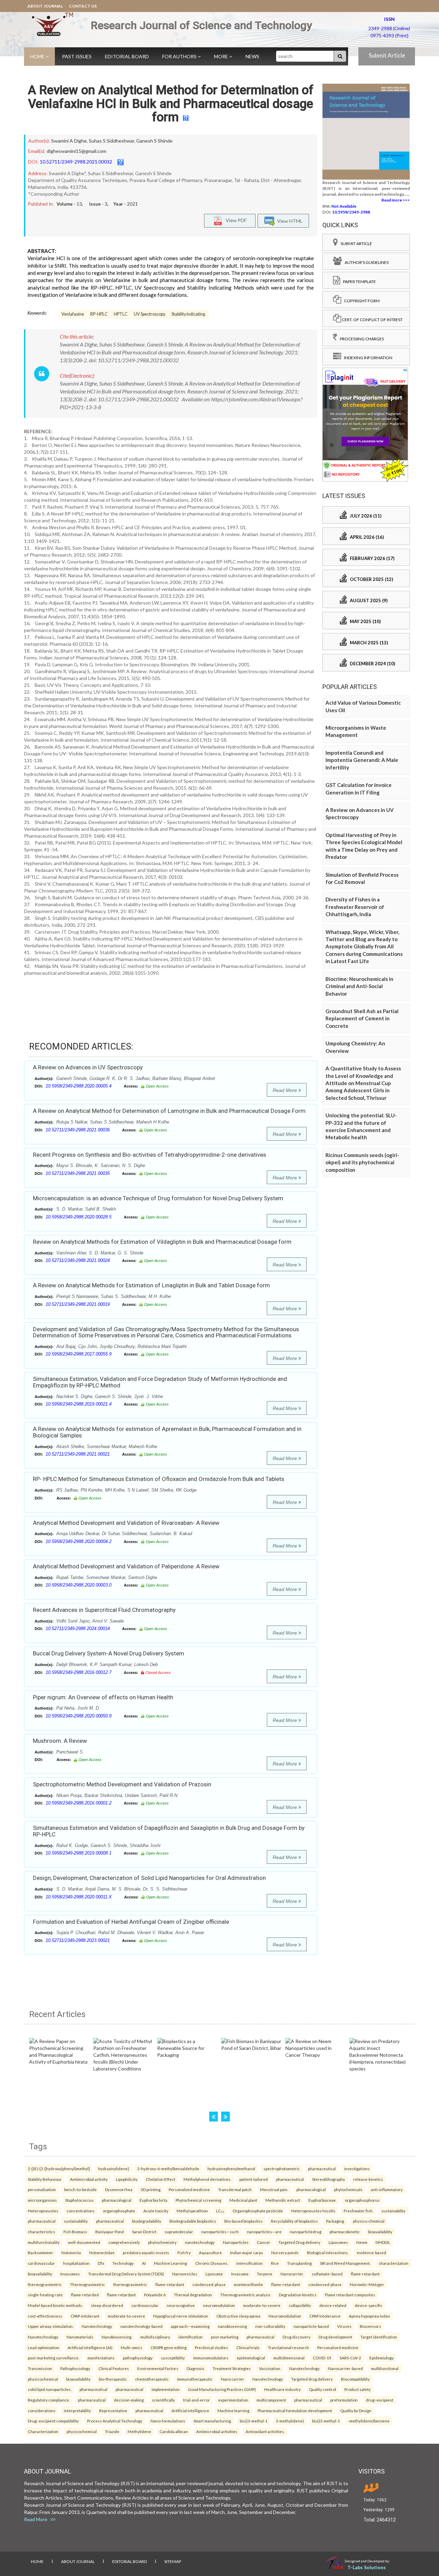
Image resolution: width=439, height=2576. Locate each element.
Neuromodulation (285, 2316)
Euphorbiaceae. (322, 2200)
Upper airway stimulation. (51, 2326)
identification (191, 2337)
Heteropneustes (43, 2211)
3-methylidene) (290, 2421)
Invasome (240, 2274)
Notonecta (71, 2252)
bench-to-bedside (80, 2189)
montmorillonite (248, 2284)
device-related (333, 2305)
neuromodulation (219, 2305)
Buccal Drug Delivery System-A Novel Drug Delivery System (109, 1653)
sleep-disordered (107, 2305)
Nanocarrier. (292, 2274)
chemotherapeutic (152, 2379)
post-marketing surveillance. (54, 2358)
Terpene (265, 2274)
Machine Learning (170, 2263)
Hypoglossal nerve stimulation (181, 2316)
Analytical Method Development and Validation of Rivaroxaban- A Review (126, 1523)
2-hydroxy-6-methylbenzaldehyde (168, 2168)
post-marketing (225, 2337)
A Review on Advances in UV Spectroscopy (88, 1067)
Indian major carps (247, 2252)
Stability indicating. (189, 314)
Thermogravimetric (87, 2284)
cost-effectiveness (45, 2316)
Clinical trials (248, 2347)
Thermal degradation (193, 2295)
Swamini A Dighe (69, 141)
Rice (275, 2263)
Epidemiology (382, 2358)
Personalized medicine (189, 2189)
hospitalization (76, 2263)
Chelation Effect (161, 2179)
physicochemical (43, 2379)
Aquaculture (210, 2252)
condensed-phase (209, 2284)
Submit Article (387, 55)
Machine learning (233, 2410)
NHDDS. (383, 2242)
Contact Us (83, 6)
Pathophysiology (75, 2368)
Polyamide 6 (155, 2295)
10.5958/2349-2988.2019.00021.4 (79, 1404)
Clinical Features (114, 2368)
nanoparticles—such (220, 2232)
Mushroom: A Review (60, 1741)
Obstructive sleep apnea (238, 2316)
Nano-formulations (168, 2421)
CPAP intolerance (325, 2316)
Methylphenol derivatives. (207, 2179)
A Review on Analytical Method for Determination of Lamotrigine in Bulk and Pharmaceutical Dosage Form (169, 1111)
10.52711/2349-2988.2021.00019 (78, 1304)
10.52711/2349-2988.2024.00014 (78, 1629)
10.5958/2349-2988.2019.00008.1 (79, 1853)
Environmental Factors (158, 2368)
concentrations (81, 2211)
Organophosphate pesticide (258, 2211)
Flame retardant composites (350, 2295)
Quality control (323, 2389)
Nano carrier (233, 2379)
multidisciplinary (155, 2337)
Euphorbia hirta (153, 2200)
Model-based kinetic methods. (55, 2305)
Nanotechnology (97, 2326)
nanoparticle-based (311, 2326)
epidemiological (251, 2358)
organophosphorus (362, 2200)
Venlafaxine (73, 314)
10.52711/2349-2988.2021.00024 (78, 1260)
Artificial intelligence (190, 2410)
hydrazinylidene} (114, 2168)
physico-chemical (369, 2221)
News (252, 56)
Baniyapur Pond (110, 2232)
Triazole (112, 2431)
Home (38, 56)
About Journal (45, 6)
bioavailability (380, 2232)
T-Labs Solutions (367, 2567)
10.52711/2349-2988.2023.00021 (78, 1940)
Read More (286, 1090)
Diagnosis (195, 2368)
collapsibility (300, 2305)
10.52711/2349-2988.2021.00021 (78, 1454)
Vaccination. (270, 2368)
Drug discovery (296, 2337)
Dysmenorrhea (119, 2189)
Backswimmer (40, 2252)
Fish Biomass (75, 2232)
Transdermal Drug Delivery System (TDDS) (126, 2274)
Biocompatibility (355, 2379)
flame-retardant (365, 2274)
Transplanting (299, 2263)
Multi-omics (132, 2347)
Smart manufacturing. (212, 2421)
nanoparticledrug (306, 2232)
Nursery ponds (285, 2252)
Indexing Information (367, 358)
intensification (250, 2263)
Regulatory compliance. (49, 2400)
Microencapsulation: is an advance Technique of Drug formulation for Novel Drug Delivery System (158, 1198)
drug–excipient (380, 2400)
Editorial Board (127, 56)
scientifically (163, 2400)
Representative (113, 2410)
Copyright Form (360, 301)
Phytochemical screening (198, 2200)
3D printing (151, 2189)
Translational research (288, 2347)
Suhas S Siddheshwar (111, 141)
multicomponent (271, 2400)
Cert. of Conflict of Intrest (372, 320)
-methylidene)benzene (369, 2421)
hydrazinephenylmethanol (231, 2168)
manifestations (101, 2358)
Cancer (264, 2242)
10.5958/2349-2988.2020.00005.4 (79, 1086)
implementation (166, 2389)
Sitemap (173, 2561)
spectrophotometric (282, 2168)
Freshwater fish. (358, 2211)
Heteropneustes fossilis (313, 2211)
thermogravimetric (45, 2284)
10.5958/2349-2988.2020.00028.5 (79, 1217)
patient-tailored (254, 2179)
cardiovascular (41, 2263)
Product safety (358, 2389)
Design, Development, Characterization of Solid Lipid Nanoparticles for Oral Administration (149, 1878)
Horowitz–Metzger (367, 2284)
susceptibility (173, 2358)
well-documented (84, 2242)
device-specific (369, 2305)
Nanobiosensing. (117, 2337)
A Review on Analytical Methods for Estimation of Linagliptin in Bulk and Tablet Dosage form (151, 1285)
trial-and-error (197, 2400)
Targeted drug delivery (312, 2379)
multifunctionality (44, 2242)
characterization (394, 2263)
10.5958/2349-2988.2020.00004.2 (79, 1541)
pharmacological (311, 2189)
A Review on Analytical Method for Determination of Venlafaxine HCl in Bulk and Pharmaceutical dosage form (171, 104)
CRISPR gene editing (169, 2347)
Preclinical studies (211, 2347)
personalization (42, 2189)
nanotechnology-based (141, 2326)
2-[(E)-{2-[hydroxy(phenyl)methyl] (59, 2168)
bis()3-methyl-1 (254, 2421)
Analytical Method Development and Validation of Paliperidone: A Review (126, 1566)
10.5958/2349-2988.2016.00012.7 (79, 1672)
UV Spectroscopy (150, 314)
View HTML (289, 221)
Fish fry (184, 2252)
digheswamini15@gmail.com (76, 151)
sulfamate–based (327, 2274)
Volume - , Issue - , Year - (97, 204)
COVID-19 (322, 2358)
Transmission (40, 2368)
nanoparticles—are (264, 2232)
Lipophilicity (127, 2179)
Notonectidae (102, 2252)
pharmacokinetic (345, 2232)
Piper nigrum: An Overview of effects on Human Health (103, 1697)
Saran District (144, 2232)
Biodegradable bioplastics (193, 2221)
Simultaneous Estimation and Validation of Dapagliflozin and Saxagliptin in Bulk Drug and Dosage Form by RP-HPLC (169, 1831)
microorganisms (42, 2200)
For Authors (180, 56)
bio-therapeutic (113, 2379)
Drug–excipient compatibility (53, 2421)
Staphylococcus (79, 2200)
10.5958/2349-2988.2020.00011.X (79, 1897)
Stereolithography (329, 2179)
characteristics (41, 2232)
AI (144, 2263)
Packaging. (335, 2221)
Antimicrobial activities (217, 2431)
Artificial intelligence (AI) (90, 2347)
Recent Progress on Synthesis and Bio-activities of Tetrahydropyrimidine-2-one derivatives (150, 1155)
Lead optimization (44, 2347)
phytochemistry (162, 2242)
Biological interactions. (328, 2252)
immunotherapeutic (195, 2379)
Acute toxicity (156, 2211)
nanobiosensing (232, 2326)
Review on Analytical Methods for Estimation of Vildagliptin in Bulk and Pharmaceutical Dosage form (162, 1242)
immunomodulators (211, 2358)
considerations (42, 2410)
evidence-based (371, 2252)
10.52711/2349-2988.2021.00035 (78, 1173)
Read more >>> (396, 200)
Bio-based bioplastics (244, 2221)
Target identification (379, 2337)
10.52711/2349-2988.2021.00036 (78, 1130)
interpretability (77, 2410)
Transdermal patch (235, 2189)
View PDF (235, 220)
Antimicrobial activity (89, 2179)
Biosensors (370, 2326)
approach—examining (190, 2326)
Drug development (335, 2337)
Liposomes (338, 2242)
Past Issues (77, 56)
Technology (123, 2263)
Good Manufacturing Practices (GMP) (222, 2389)
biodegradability (147, 2221)
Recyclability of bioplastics (294, 2221)
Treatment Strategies (232, 2368)
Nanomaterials (80, 2337)
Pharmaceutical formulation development (295, 2410)
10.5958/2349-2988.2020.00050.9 (79, 1716)
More (222, 56)
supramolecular (179, 2232)
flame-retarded (85, 2295)
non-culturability (270, 2326)
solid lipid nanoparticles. (50, 2389)
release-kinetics (368, 2179)
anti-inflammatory (387, 2189)
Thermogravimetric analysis (245, 2295)
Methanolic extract (283, 2200)
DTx (101, 2263)
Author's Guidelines (365, 262)
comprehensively (124, 2242)
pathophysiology (138, 2358)
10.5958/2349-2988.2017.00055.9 (79, 1354)
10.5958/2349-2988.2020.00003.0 (79, 1585)
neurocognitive (181, 2305)
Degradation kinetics (298, 2295)
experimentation (233, 2400)
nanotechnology (200, 2242)
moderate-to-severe (262, 2305)
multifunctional (385, 2368)
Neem (362, 2242)
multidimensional (289, 2358)
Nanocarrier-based (345, 2368)
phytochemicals (348, 2189)
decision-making (129, 2400)
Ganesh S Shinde (154, 141)
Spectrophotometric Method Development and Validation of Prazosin (122, 1784)
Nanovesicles (185, 2274)
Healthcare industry (282, 2389)
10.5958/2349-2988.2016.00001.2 (79, 1803)
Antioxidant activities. (265, 2431)
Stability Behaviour (45, 2179)
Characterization (43, 2431)
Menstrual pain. (274, 2189)
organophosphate (119, 2211)
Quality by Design (356, 2410)
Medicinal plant (243, 2200)
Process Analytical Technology (115, 2421)
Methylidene (139, 2431)
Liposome (214, 2274)
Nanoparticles (236, 2242)
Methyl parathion (192, 2211)
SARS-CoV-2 (350, 2358)
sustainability (393, 2211)
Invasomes (70, 2274)
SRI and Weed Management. (345, 2263)
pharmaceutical (322, 2168)
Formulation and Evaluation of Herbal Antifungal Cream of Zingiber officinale (131, 1922)
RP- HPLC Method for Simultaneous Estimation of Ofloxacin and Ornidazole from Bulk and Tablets (159, 1479)
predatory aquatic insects (146, 2252)
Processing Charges (360, 339)
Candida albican (174, 2431)
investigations (357, 2168)
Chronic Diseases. (212, 2263)
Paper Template (358, 282)
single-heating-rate (45, 2295)
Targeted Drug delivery (299, 2242)
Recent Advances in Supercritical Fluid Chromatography (104, 1610)
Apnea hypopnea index (369, 2316)
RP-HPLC (99, 314)
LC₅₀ (220, 2211)
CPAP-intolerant (85, 2316)
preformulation (344, 2400)
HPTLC (121, 314)
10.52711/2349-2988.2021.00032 (76, 162)
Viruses (344, 2326)
